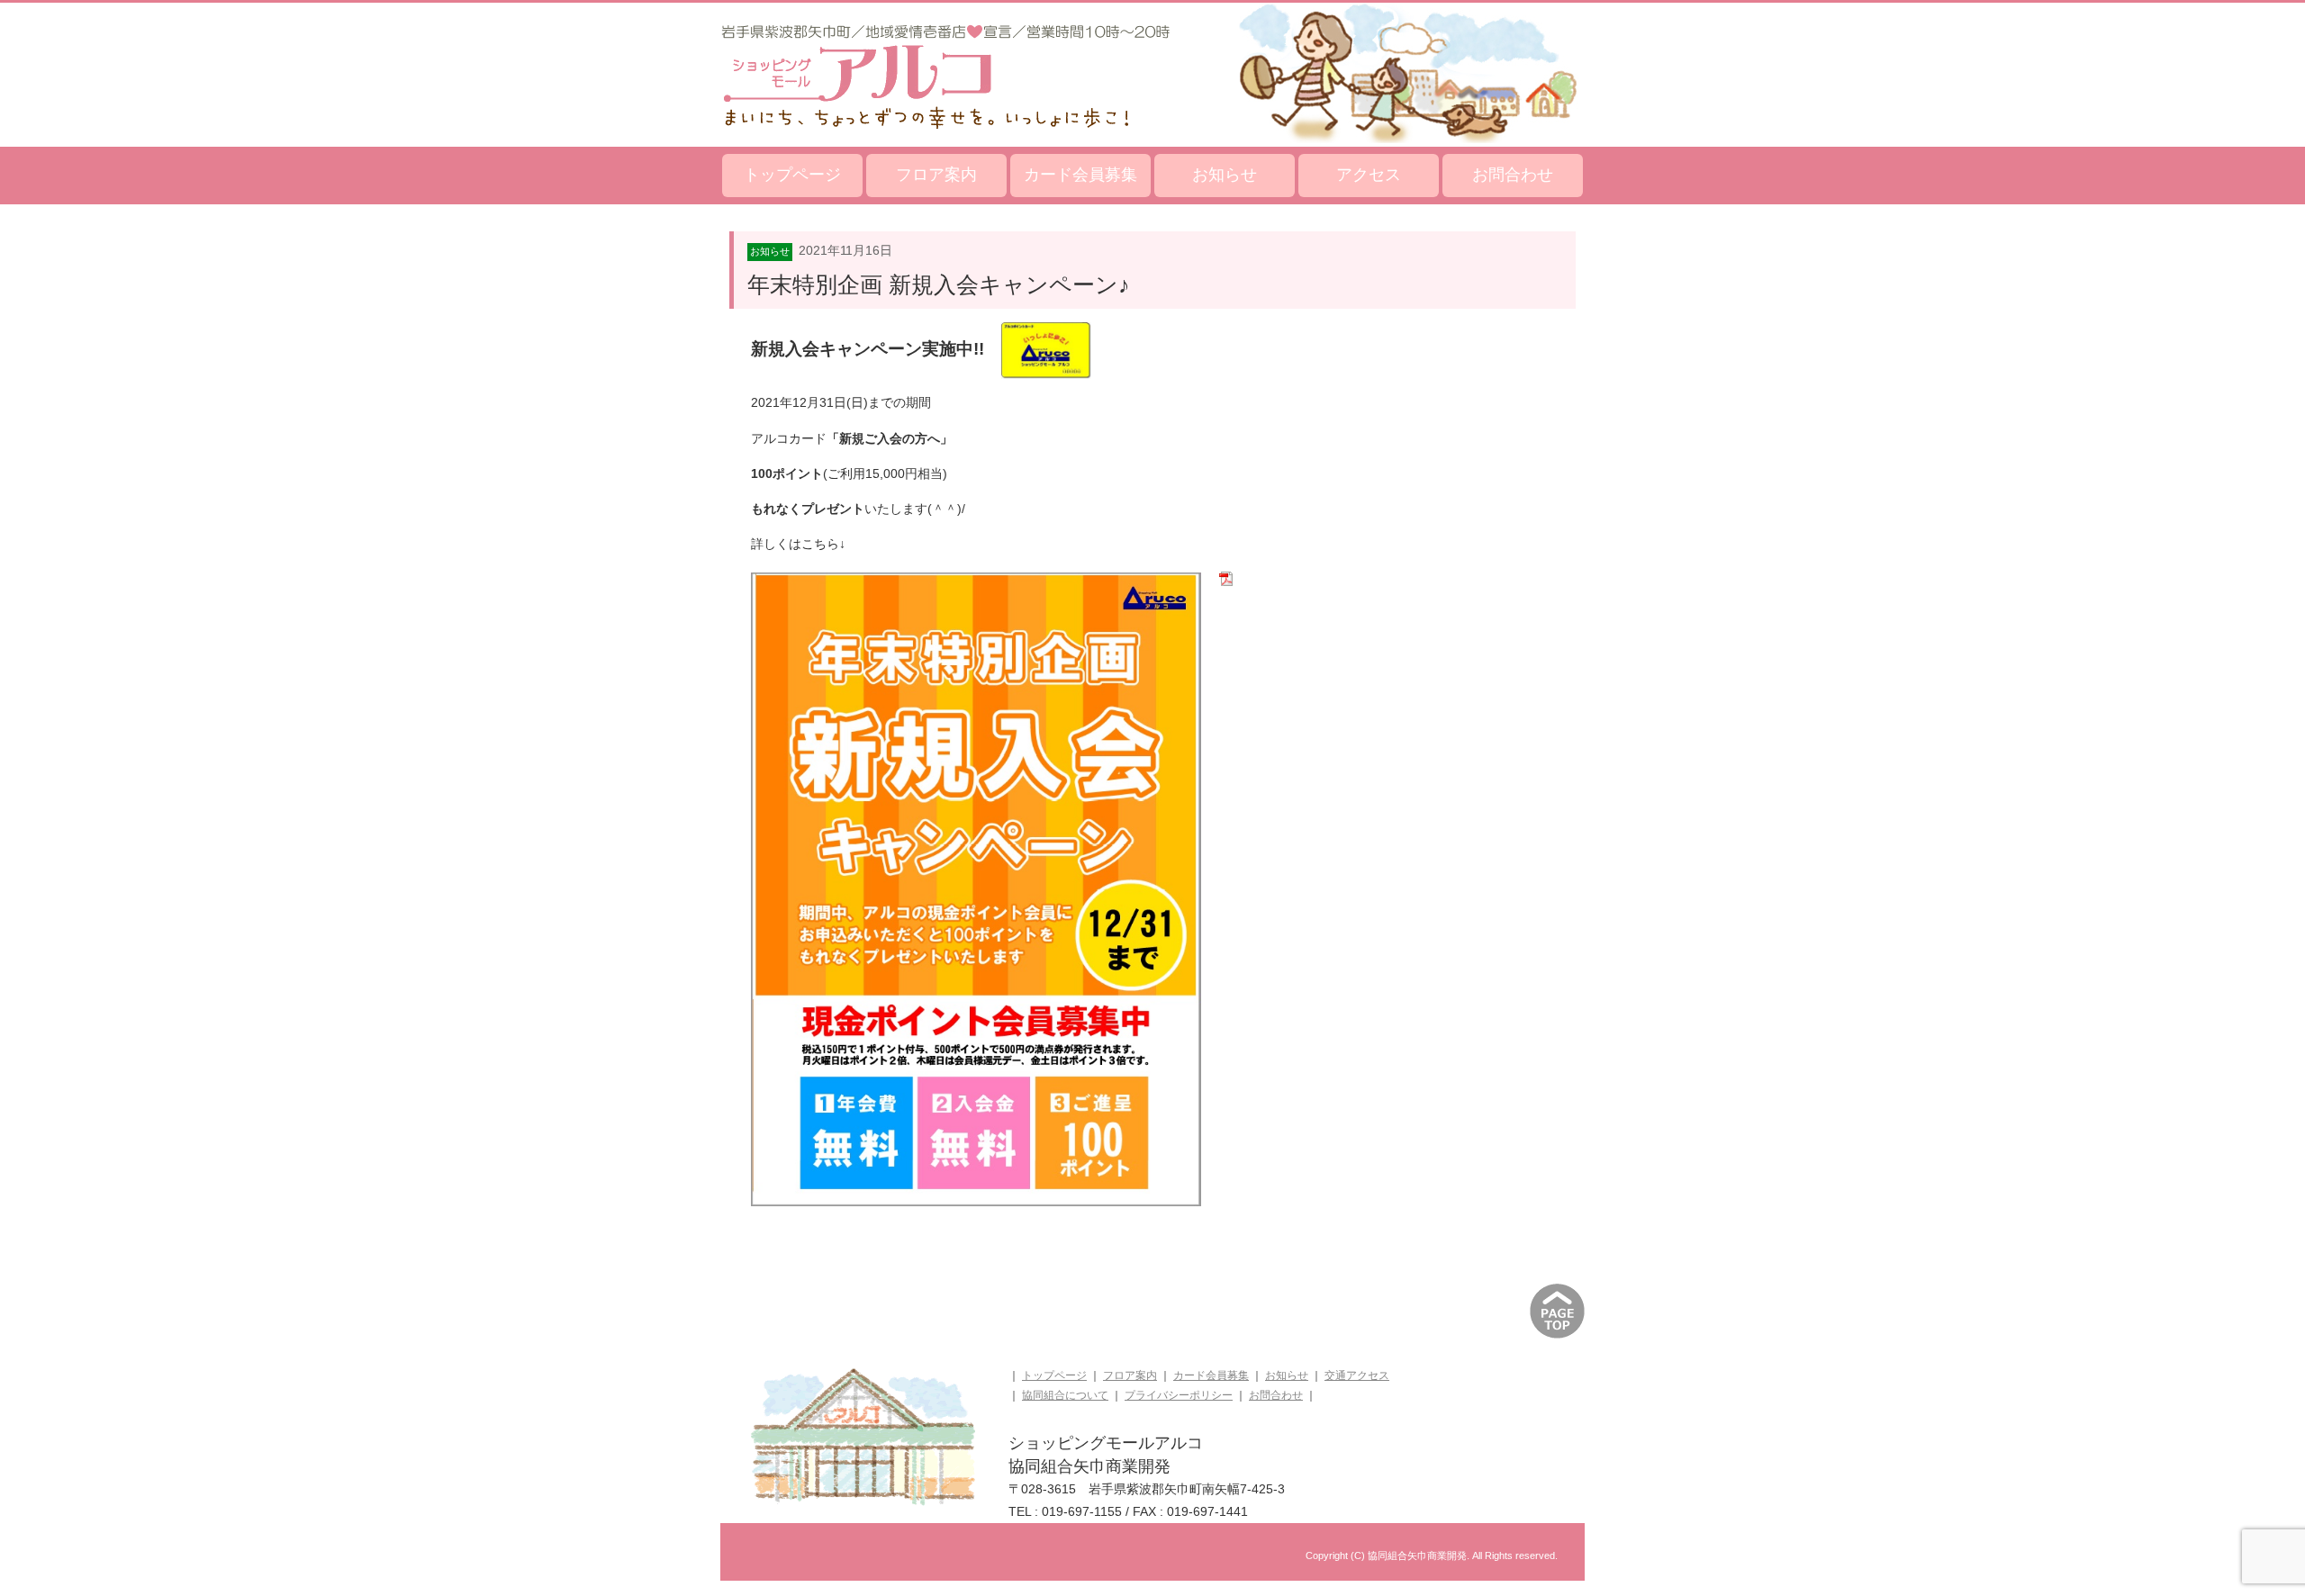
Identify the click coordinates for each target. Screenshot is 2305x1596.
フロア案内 (936, 175)
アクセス (1369, 175)
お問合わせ (1513, 175)
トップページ (792, 175)
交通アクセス (1357, 1375)
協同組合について (1065, 1395)
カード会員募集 (1080, 175)
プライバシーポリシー (1179, 1395)
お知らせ (1225, 175)
